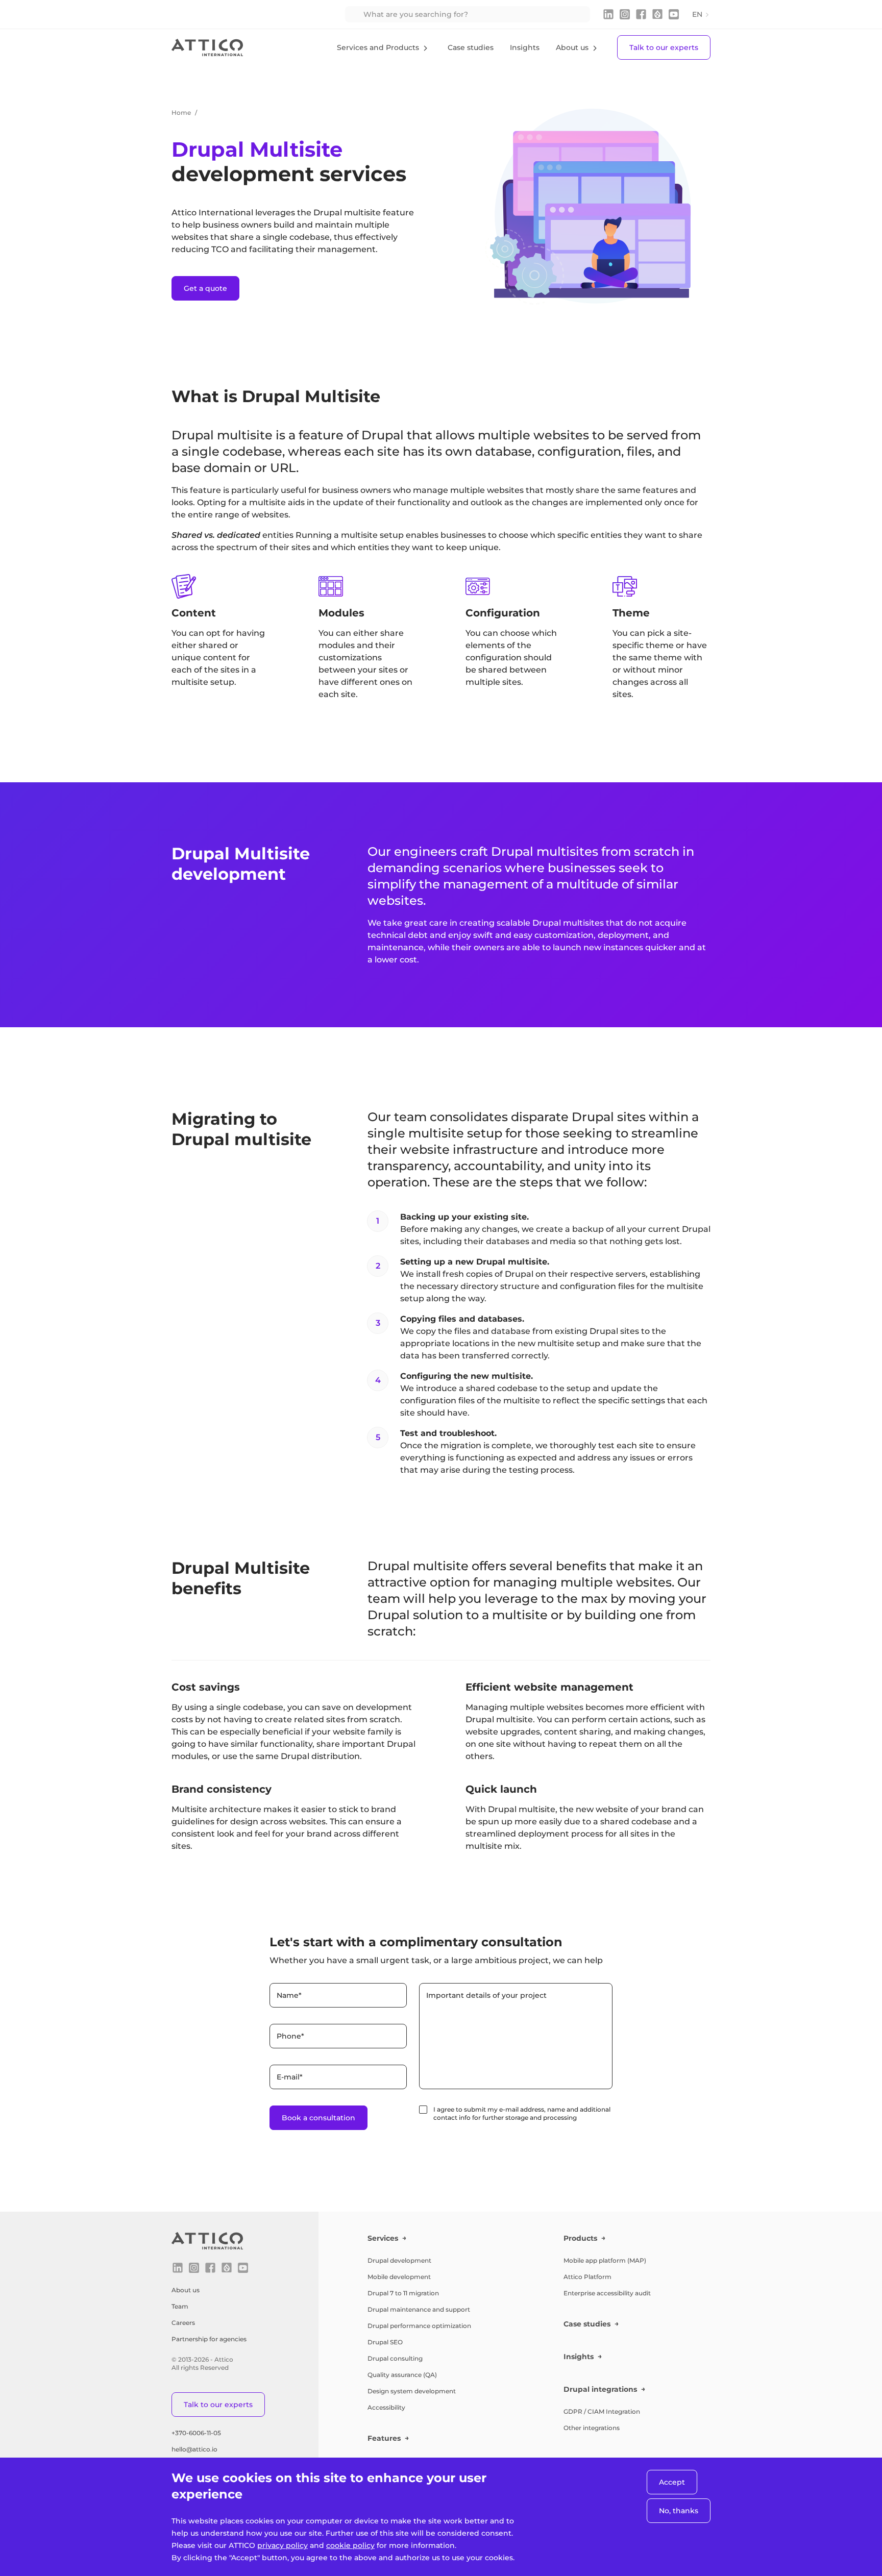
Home (181, 113)
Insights (525, 47)
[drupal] (657, 14)
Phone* (290, 2036)
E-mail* (290, 2077)
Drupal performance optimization (419, 2326)
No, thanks (679, 2511)
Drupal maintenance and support (419, 2309)
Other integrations (592, 2428)
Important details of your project (486, 1995)
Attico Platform (587, 2277)
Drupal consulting (395, 2358)
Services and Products (378, 47)
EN (697, 14)
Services (383, 2238)
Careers (183, 2323)
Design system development (412, 2391)
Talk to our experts (664, 47)
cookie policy (350, 2545)
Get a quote (205, 288)
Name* (289, 1995)
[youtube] (674, 14)
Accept (672, 2482)
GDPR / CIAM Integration (602, 2411)
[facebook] (641, 14)
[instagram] (625, 14)
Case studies (471, 47)
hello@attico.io (194, 2449)
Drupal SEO (385, 2342)
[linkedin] (608, 14)
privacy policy (283, 2545)
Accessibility (386, 2407)
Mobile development (399, 2277)
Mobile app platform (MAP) (605, 2260)
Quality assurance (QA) (402, 2375)
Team (180, 2306)
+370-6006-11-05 (196, 2433)
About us (572, 47)
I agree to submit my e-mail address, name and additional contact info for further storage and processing (522, 2113)
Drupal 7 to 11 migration (403, 2293)
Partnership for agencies (209, 2339)
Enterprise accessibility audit (607, 2293)
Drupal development (399, 2260)
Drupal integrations (600, 2389)
